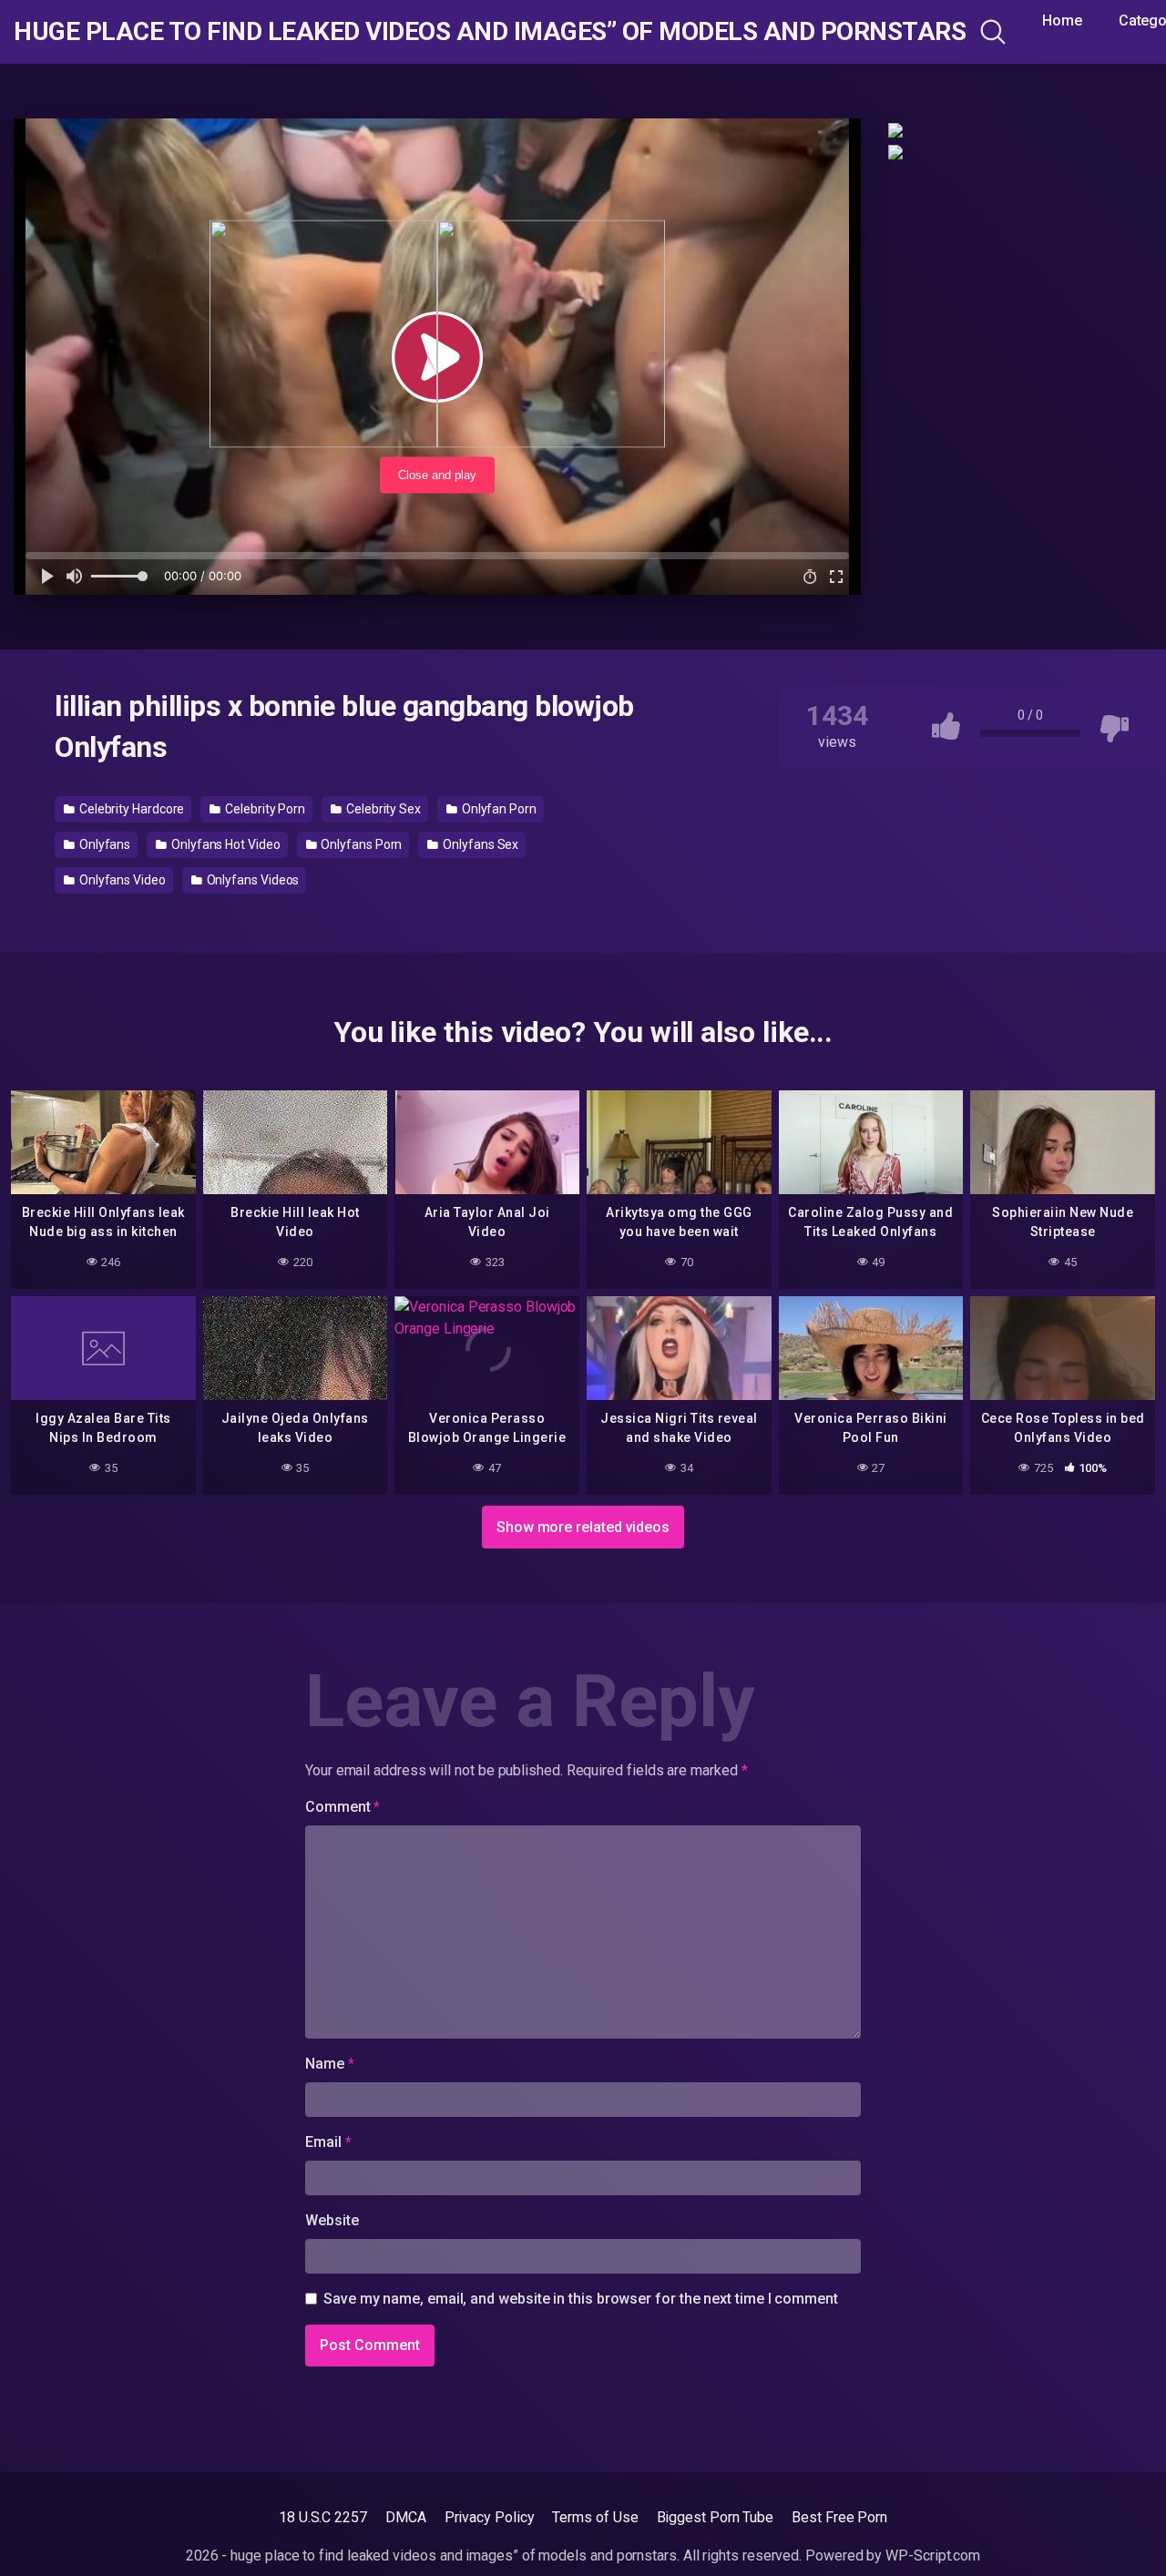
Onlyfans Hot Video (224, 844)
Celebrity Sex (382, 809)
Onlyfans (103, 844)
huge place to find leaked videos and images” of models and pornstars (490, 32)
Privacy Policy (490, 2517)
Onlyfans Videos (252, 880)
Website (332, 2220)
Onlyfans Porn (361, 844)
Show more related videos (583, 1527)
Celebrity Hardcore (130, 809)
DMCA (406, 2517)
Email (328, 2142)
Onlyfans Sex (479, 844)
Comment (343, 1807)
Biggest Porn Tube (716, 2517)
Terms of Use (595, 2517)
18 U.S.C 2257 (323, 2517)
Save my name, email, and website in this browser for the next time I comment (581, 2299)
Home (1062, 20)
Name (330, 2064)
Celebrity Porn (264, 809)
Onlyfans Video (121, 880)
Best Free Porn (839, 2517)
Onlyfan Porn (498, 809)
